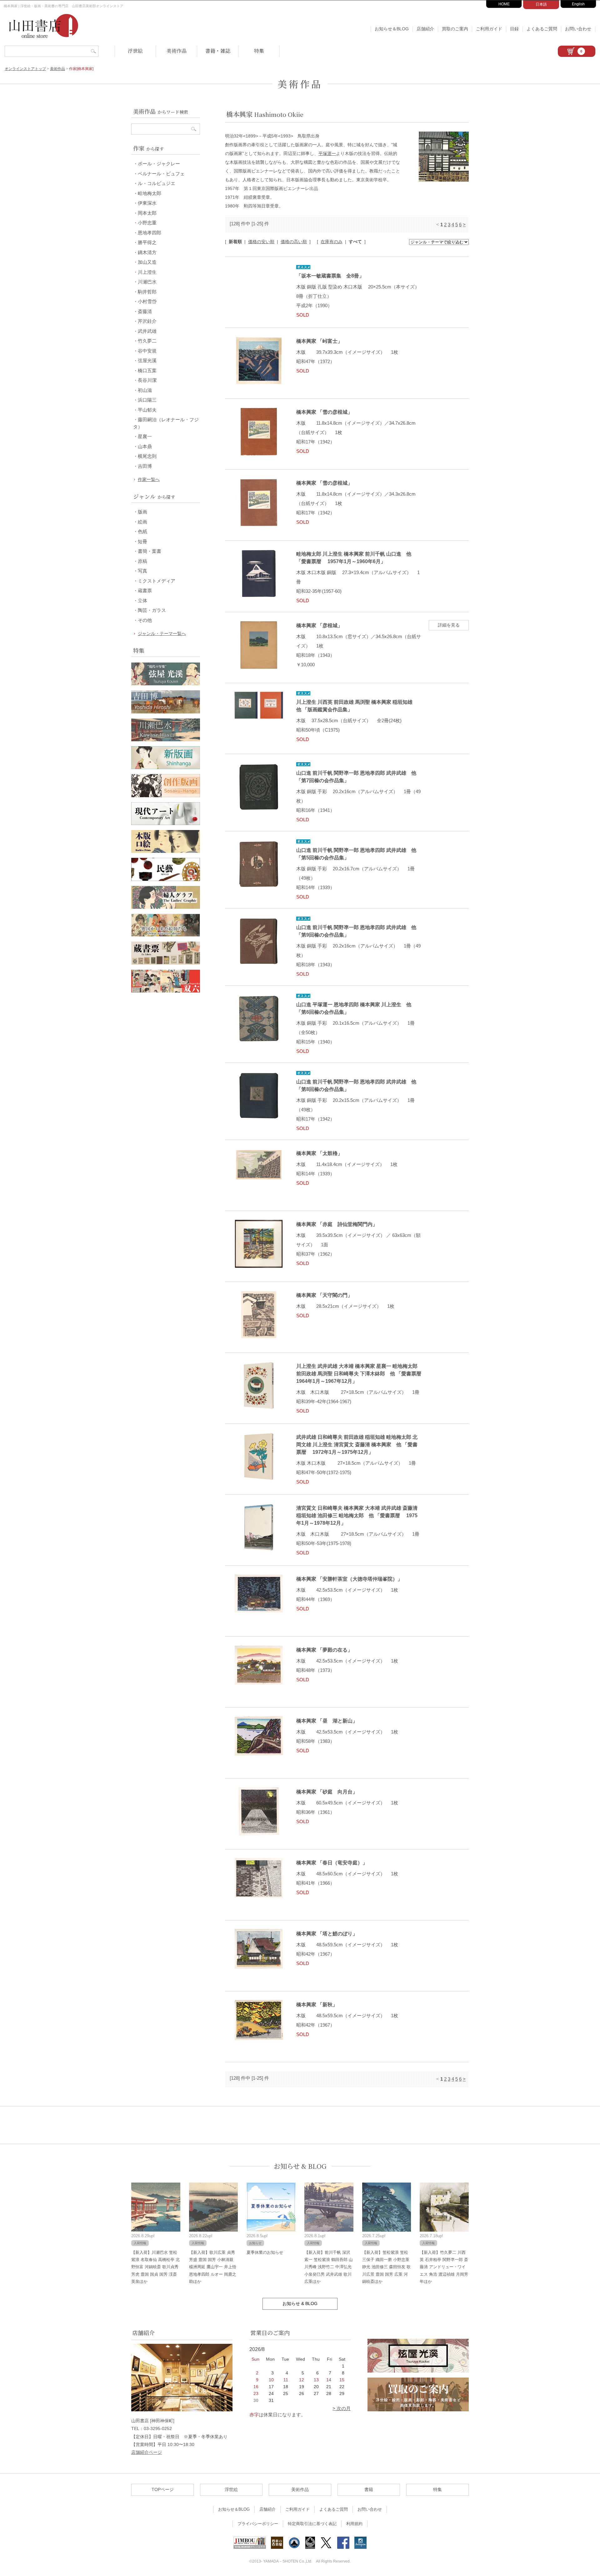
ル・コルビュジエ (157, 183)
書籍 (369, 2489)
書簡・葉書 (150, 551)
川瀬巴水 (147, 282)
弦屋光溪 (147, 360)
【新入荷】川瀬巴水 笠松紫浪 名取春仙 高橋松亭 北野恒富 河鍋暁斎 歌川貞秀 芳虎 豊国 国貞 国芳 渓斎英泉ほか (155, 2267)
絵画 (142, 522)
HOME (504, 4)
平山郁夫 (147, 410)
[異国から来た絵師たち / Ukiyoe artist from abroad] (166, 935)
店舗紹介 (425, 29)
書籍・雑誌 (218, 51)
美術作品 (177, 51)
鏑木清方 (147, 252)
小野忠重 (147, 223)
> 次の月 (342, 2408)
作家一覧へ (149, 479)
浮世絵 (135, 51)
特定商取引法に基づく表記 (312, 2524)
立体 (142, 600)
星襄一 (145, 436)
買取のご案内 (455, 29)
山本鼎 (145, 446)
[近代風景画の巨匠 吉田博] (166, 712)
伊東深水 (147, 203)
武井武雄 (147, 331)
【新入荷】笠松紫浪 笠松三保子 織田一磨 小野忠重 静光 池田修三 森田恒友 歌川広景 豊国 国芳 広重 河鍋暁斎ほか (386, 2267)
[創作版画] (166, 795)
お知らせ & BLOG (300, 2166)
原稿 (142, 561)
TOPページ (163, 2489)
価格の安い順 (261, 242)
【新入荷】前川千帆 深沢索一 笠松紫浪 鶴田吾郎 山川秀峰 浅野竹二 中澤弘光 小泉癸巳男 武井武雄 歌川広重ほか (329, 2267)
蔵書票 (145, 590)
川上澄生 (147, 272)
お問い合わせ (578, 29)
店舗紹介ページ (147, 2452)
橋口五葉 (147, 370)
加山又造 (147, 262)
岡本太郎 (147, 213)
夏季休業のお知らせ (265, 2252)
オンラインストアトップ (25, 69)
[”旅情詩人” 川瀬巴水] (166, 740)
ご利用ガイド (489, 29)
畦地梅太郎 (150, 193)
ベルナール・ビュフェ (161, 174)
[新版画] (166, 767)
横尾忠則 (147, 456)
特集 (259, 51)
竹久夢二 (147, 341)
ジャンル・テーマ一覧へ (162, 633)
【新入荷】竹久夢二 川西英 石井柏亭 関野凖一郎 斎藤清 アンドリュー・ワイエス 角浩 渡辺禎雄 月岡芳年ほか (444, 2267)
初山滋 (145, 390)
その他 (145, 620)
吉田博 (145, 466)
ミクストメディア (157, 581)
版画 (142, 512)
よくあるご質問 (542, 29)
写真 (142, 571)
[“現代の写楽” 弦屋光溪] (166, 684)
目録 (514, 29)
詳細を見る (449, 625)
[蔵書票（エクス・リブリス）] (166, 963)
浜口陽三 (147, 400)
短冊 (142, 541)
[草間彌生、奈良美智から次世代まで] (166, 823)
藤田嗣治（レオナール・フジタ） (166, 423)
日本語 (541, 4)
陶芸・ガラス (152, 610)
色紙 (142, 531)
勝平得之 (147, 242)
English (578, 4)
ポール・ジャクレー (159, 164)
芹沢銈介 (147, 321)
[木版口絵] (166, 851)
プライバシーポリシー (258, 2524)
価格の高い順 (294, 242)
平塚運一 (327, 153)
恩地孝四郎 (150, 233)
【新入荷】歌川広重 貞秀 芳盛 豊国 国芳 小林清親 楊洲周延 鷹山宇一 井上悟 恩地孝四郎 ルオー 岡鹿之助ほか (213, 2267)
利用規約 (354, 2524)
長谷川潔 (147, 380)
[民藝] (166, 879)
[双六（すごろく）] (166, 991)
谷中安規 (147, 351)
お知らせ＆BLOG (392, 29)
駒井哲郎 (147, 292)
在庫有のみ (332, 242)
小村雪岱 (147, 301)
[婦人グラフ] (166, 907)
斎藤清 (145, 311)
